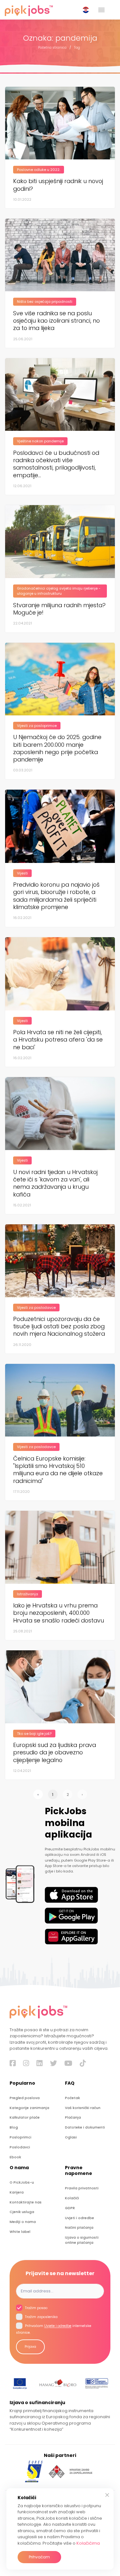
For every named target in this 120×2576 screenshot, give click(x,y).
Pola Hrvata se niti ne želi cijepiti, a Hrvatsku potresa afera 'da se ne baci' (58, 1040)
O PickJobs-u (22, 2182)
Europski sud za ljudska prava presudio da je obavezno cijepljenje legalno (55, 1752)
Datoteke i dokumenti (85, 2127)
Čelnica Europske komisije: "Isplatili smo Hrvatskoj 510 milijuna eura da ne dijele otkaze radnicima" (58, 1470)
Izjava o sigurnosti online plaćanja (82, 2240)
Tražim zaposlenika (41, 2317)
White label (20, 2232)
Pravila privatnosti (82, 2188)
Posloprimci (20, 2137)
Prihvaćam (39, 2557)
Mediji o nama (23, 2222)
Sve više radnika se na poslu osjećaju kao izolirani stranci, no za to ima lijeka (56, 321)
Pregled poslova (25, 2098)
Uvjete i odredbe (58, 2326)
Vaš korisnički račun (83, 2108)
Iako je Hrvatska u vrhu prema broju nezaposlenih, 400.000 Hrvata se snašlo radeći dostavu (59, 1613)
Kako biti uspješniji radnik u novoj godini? (58, 185)
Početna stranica (52, 48)
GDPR (70, 2208)
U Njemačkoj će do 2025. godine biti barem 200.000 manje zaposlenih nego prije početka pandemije (57, 748)
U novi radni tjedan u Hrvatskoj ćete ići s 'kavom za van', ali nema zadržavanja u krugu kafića (55, 1183)
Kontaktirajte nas (26, 2202)
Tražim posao (36, 2308)
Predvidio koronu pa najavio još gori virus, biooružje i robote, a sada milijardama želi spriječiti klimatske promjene (56, 896)
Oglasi (71, 2137)
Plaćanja (73, 2117)
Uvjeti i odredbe (80, 2218)
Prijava (30, 2347)
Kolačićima (88, 2543)
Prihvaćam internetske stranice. (54, 2330)
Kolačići (72, 2198)
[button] (87, 10)
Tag (77, 48)
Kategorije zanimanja (29, 2108)
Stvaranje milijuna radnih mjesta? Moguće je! (59, 609)
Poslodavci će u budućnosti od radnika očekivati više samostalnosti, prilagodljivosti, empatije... (56, 464)
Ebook (15, 2157)
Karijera (17, 2192)
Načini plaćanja (79, 2228)
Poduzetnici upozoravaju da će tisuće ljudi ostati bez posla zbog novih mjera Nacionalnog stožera (59, 1326)
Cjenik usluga (22, 2212)
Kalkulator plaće (25, 2117)
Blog (14, 2127)
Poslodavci (20, 2147)
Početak (72, 2098)
